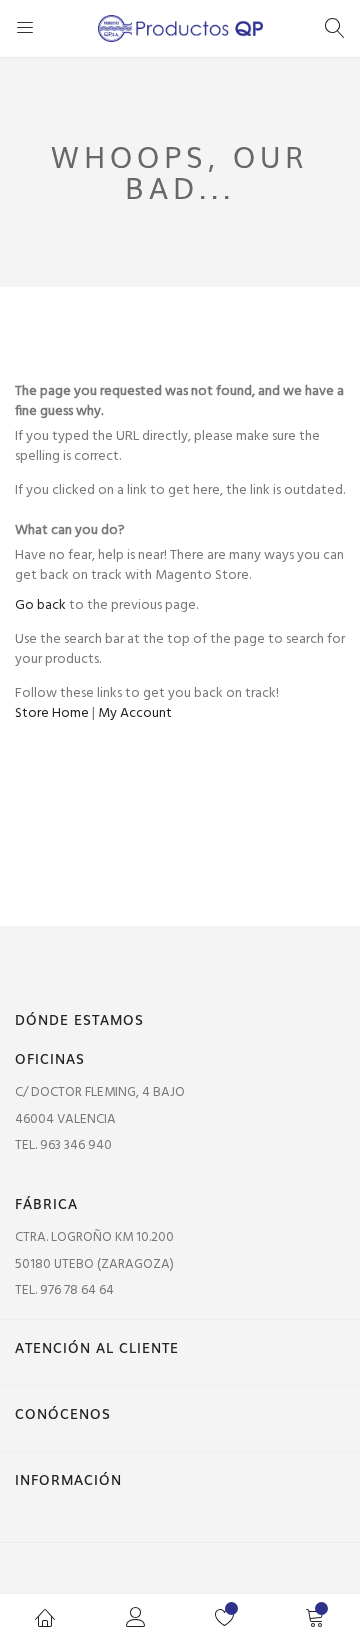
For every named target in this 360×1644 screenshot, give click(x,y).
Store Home (52, 713)
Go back (40, 605)
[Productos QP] (180, 28)
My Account (135, 713)
